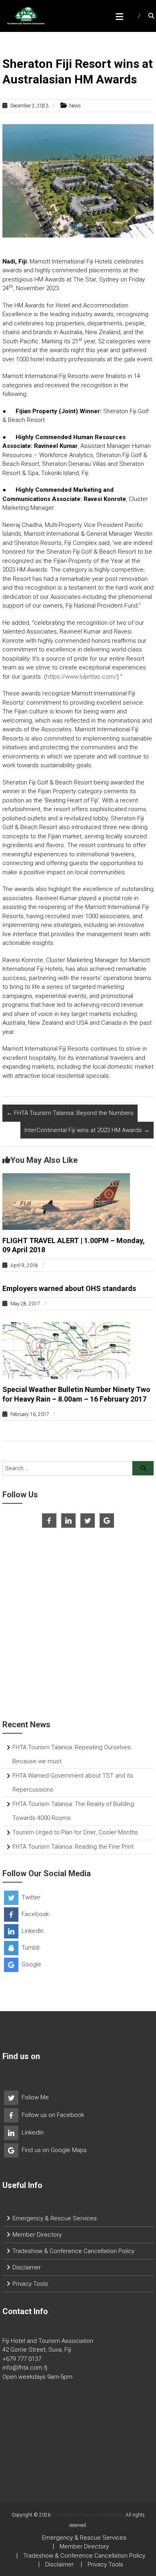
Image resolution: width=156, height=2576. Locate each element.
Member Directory (37, 2235)
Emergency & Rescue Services (55, 2218)
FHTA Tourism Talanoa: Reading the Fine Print (73, 1847)
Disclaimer (27, 2267)
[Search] (143, 1468)
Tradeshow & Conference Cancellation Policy (73, 2251)
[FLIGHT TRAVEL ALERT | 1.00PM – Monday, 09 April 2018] (66, 1201)
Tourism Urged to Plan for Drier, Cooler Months (75, 1832)
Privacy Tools (30, 2284)
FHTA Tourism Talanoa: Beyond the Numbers (70, 1113)
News (75, 106)
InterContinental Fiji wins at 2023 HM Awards (87, 1130)
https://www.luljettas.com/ (81, 677)
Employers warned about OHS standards (69, 1288)
